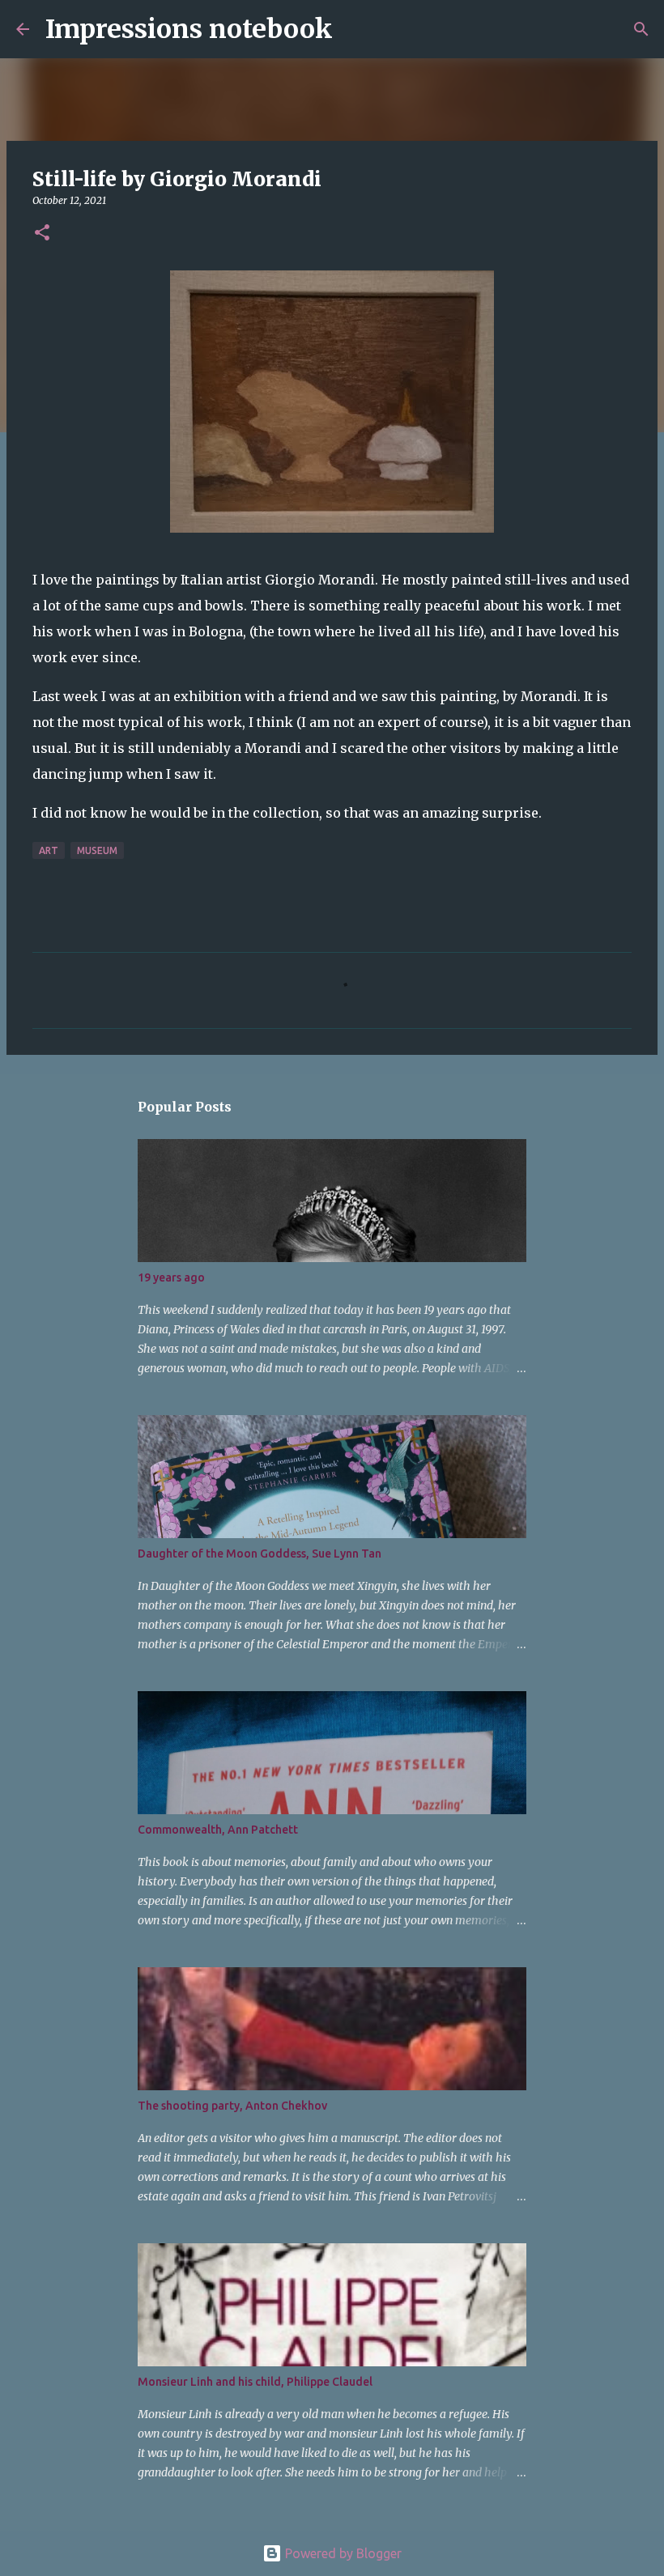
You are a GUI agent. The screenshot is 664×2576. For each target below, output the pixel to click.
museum (97, 850)
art (49, 850)
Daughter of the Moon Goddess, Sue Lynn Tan (260, 1554)
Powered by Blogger (342, 2553)
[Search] (355, 29)
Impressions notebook (189, 29)
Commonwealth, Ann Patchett (218, 1830)
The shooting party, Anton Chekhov (232, 2106)
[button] (42, 234)
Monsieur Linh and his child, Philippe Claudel (255, 2382)
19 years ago (171, 1277)
